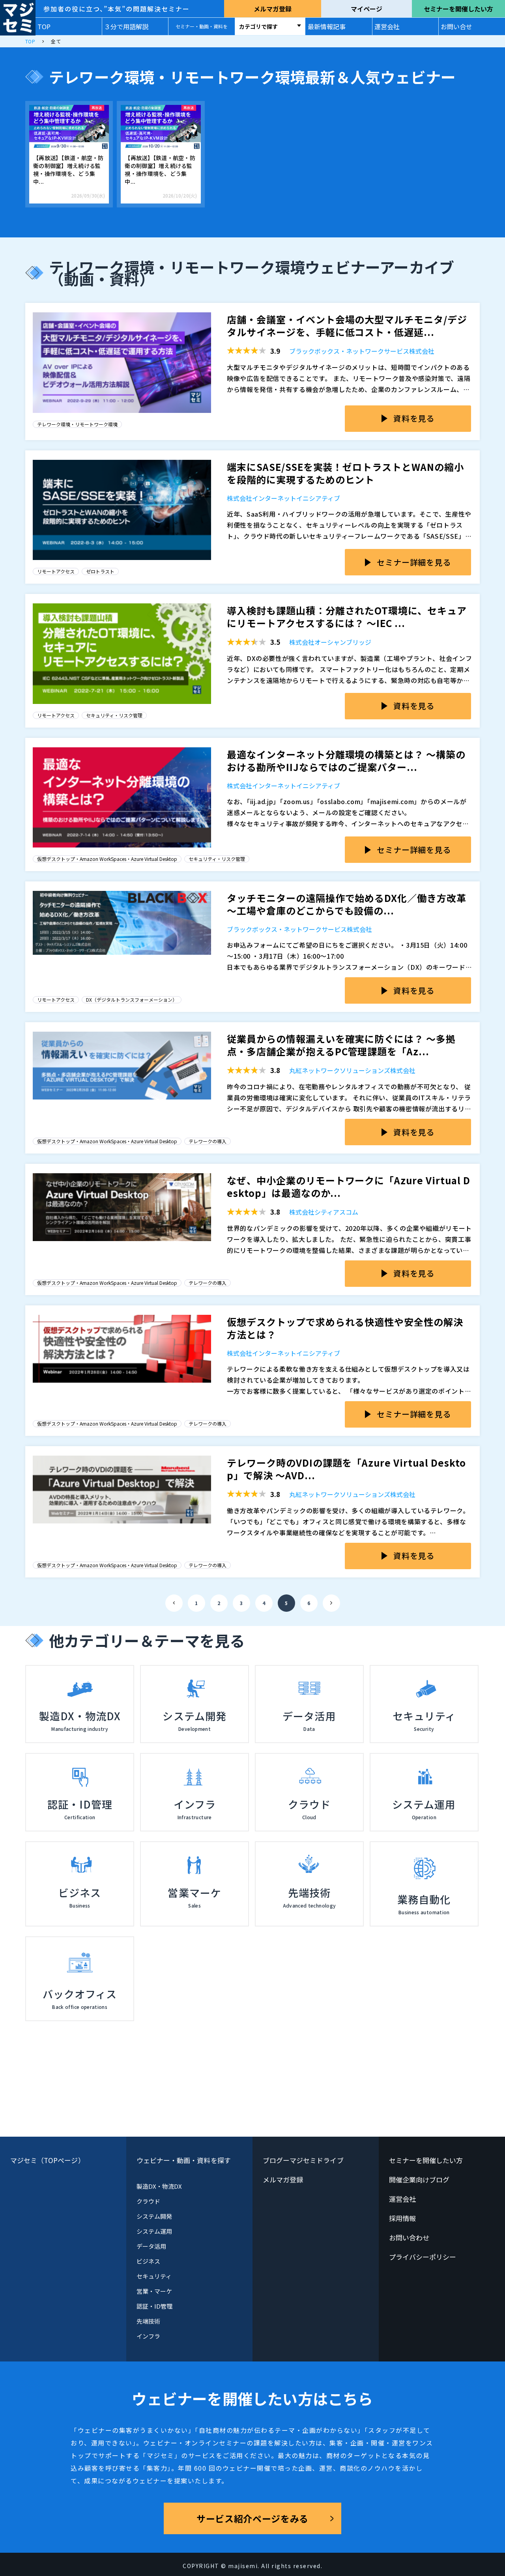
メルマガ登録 (273, 9)
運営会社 (387, 26)
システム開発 (154, 2216)
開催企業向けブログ (419, 2179)
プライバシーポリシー (423, 2257)
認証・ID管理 (155, 2306)
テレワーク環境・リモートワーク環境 (77, 424)
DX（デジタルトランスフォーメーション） (132, 1000)
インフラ (148, 2336)
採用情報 (402, 2218)
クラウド (148, 2201)
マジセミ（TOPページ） (48, 2160)
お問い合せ (456, 26)
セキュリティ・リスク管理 (114, 715)
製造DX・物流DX (159, 2186)
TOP (44, 26)
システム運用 (154, 2231)
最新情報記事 (327, 26)
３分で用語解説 (126, 26)
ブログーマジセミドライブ (303, 2160)
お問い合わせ (409, 2237)
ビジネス (148, 2261)
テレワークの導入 (208, 1141)
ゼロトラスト (100, 571)
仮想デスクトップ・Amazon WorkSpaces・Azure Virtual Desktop (107, 859)
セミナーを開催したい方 (458, 9)
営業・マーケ (154, 2291)
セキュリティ (154, 2276)
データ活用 (151, 2246)
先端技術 (148, 2321)
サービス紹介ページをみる (252, 2518)
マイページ (367, 9)
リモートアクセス (56, 571)
